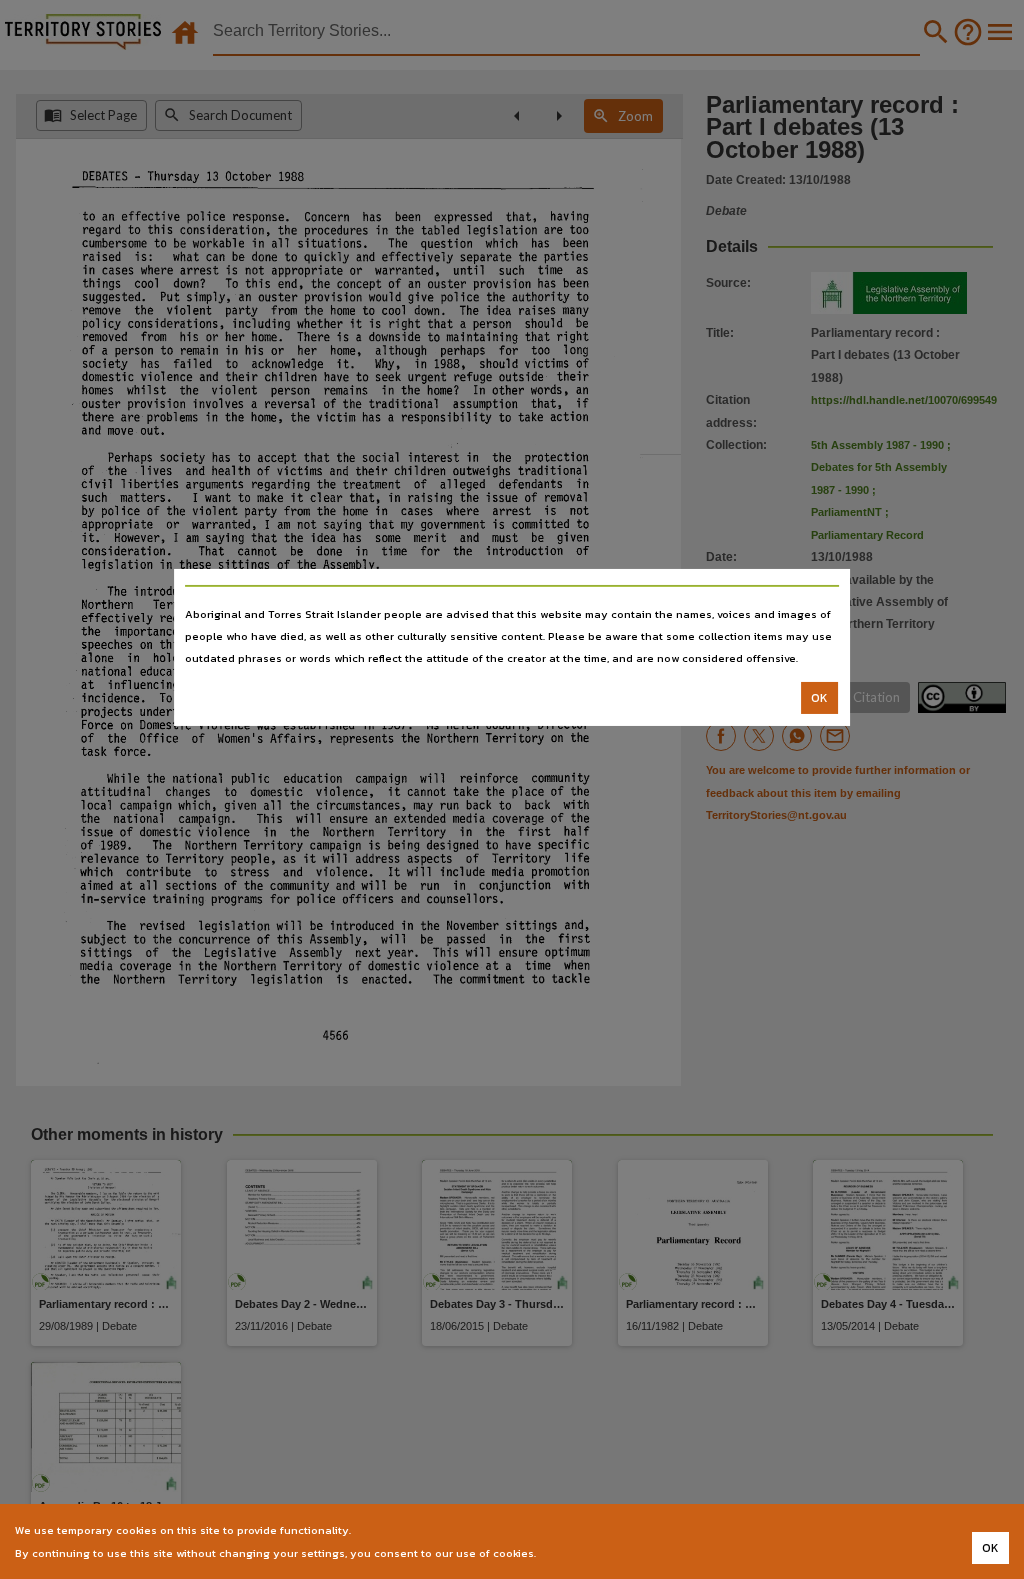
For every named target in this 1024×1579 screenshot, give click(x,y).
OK (819, 698)
